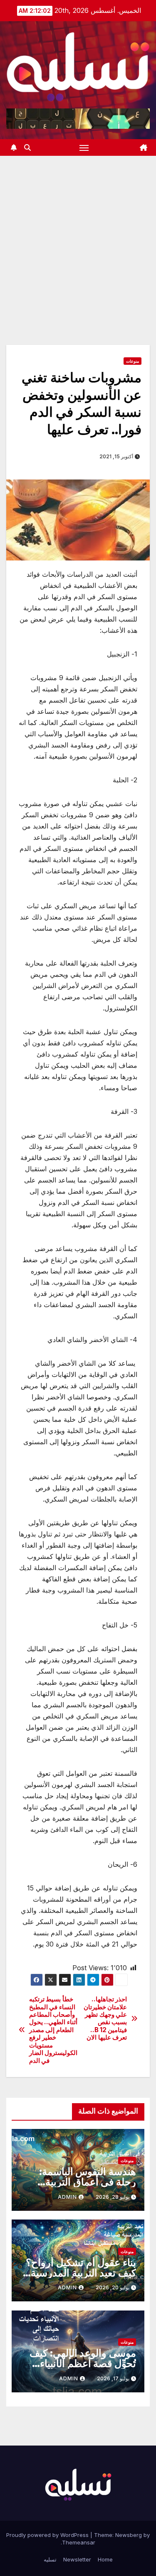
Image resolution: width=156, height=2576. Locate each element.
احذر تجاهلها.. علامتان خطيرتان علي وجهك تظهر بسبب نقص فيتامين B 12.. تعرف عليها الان (105, 2018)
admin (67, 2197)
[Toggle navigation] (84, 147)
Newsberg (129, 2535)
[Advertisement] (78, 238)
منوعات (132, 361)
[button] (27, 147)
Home (105, 2559)
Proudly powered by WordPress (48, 2535)
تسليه (50, 2559)
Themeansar (79, 2542)
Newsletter (77, 2559)
